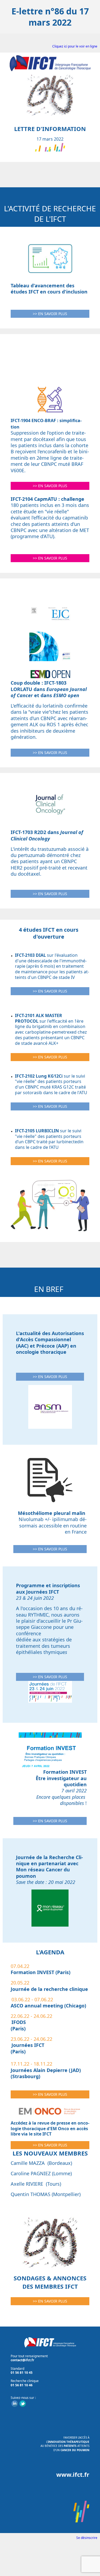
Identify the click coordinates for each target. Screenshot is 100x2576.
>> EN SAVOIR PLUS (50, 314)
